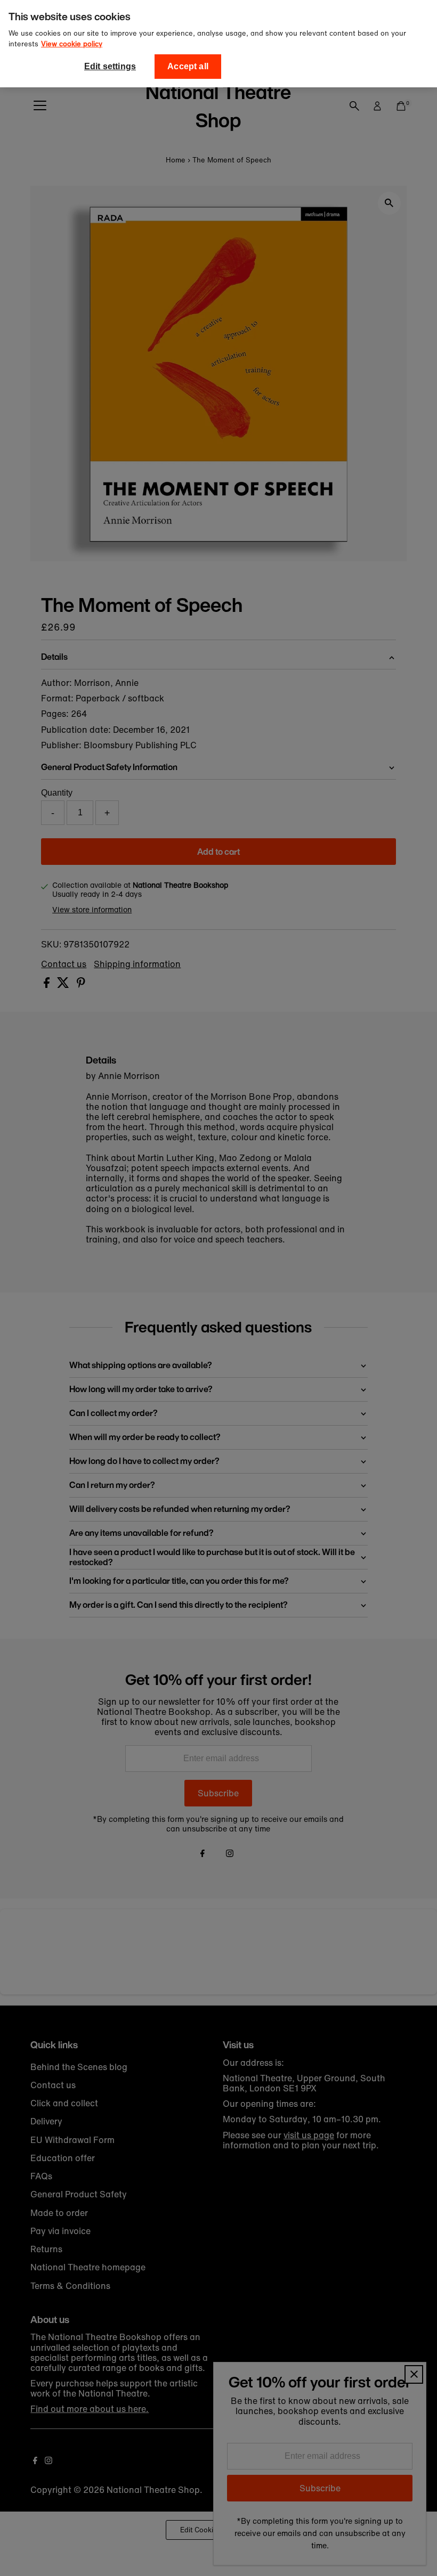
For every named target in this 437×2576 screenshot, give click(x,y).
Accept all (188, 66)
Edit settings (110, 66)
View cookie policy (72, 44)
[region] (218, 44)
